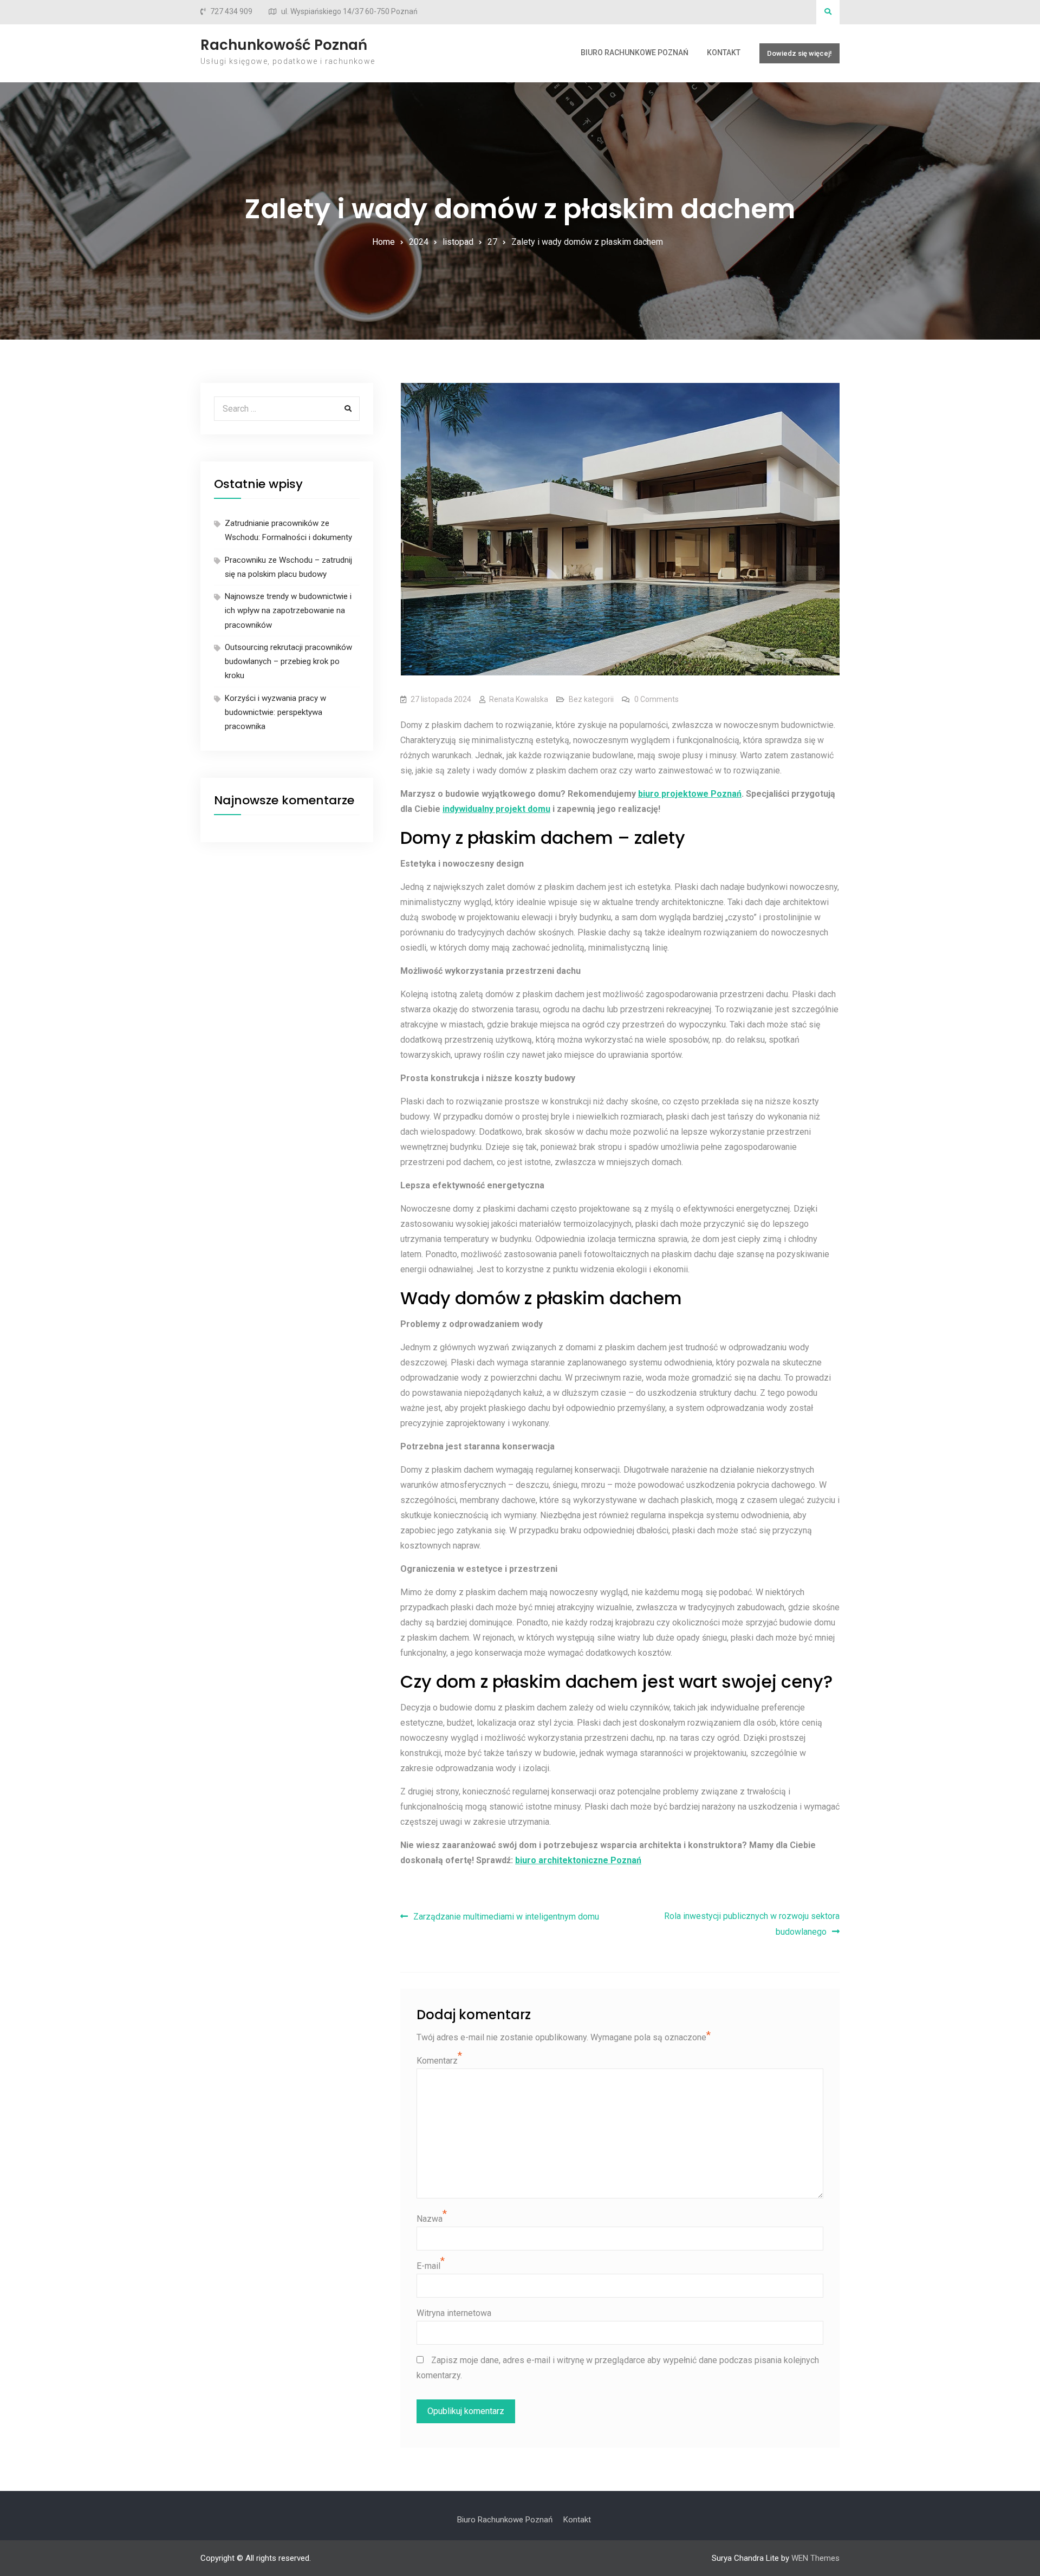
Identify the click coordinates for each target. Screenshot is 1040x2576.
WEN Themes (815, 2558)
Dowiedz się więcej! (799, 53)
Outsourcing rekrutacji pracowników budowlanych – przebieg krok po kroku (288, 662)
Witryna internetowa (454, 2313)
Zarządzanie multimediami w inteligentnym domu (506, 1917)
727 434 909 (231, 12)
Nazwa (430, 2219)
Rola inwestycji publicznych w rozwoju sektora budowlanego (752, 1924)
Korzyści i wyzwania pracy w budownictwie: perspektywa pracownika (275, 713)
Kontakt (724, 53)
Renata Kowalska (519, 699)
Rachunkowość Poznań (284, 45)
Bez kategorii (591, 699)
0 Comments (656, 699)
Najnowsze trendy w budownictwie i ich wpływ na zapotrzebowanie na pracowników (288, 611)
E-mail (428, 2266)
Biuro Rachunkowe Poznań (635, 53)
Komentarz (437, 2061)
